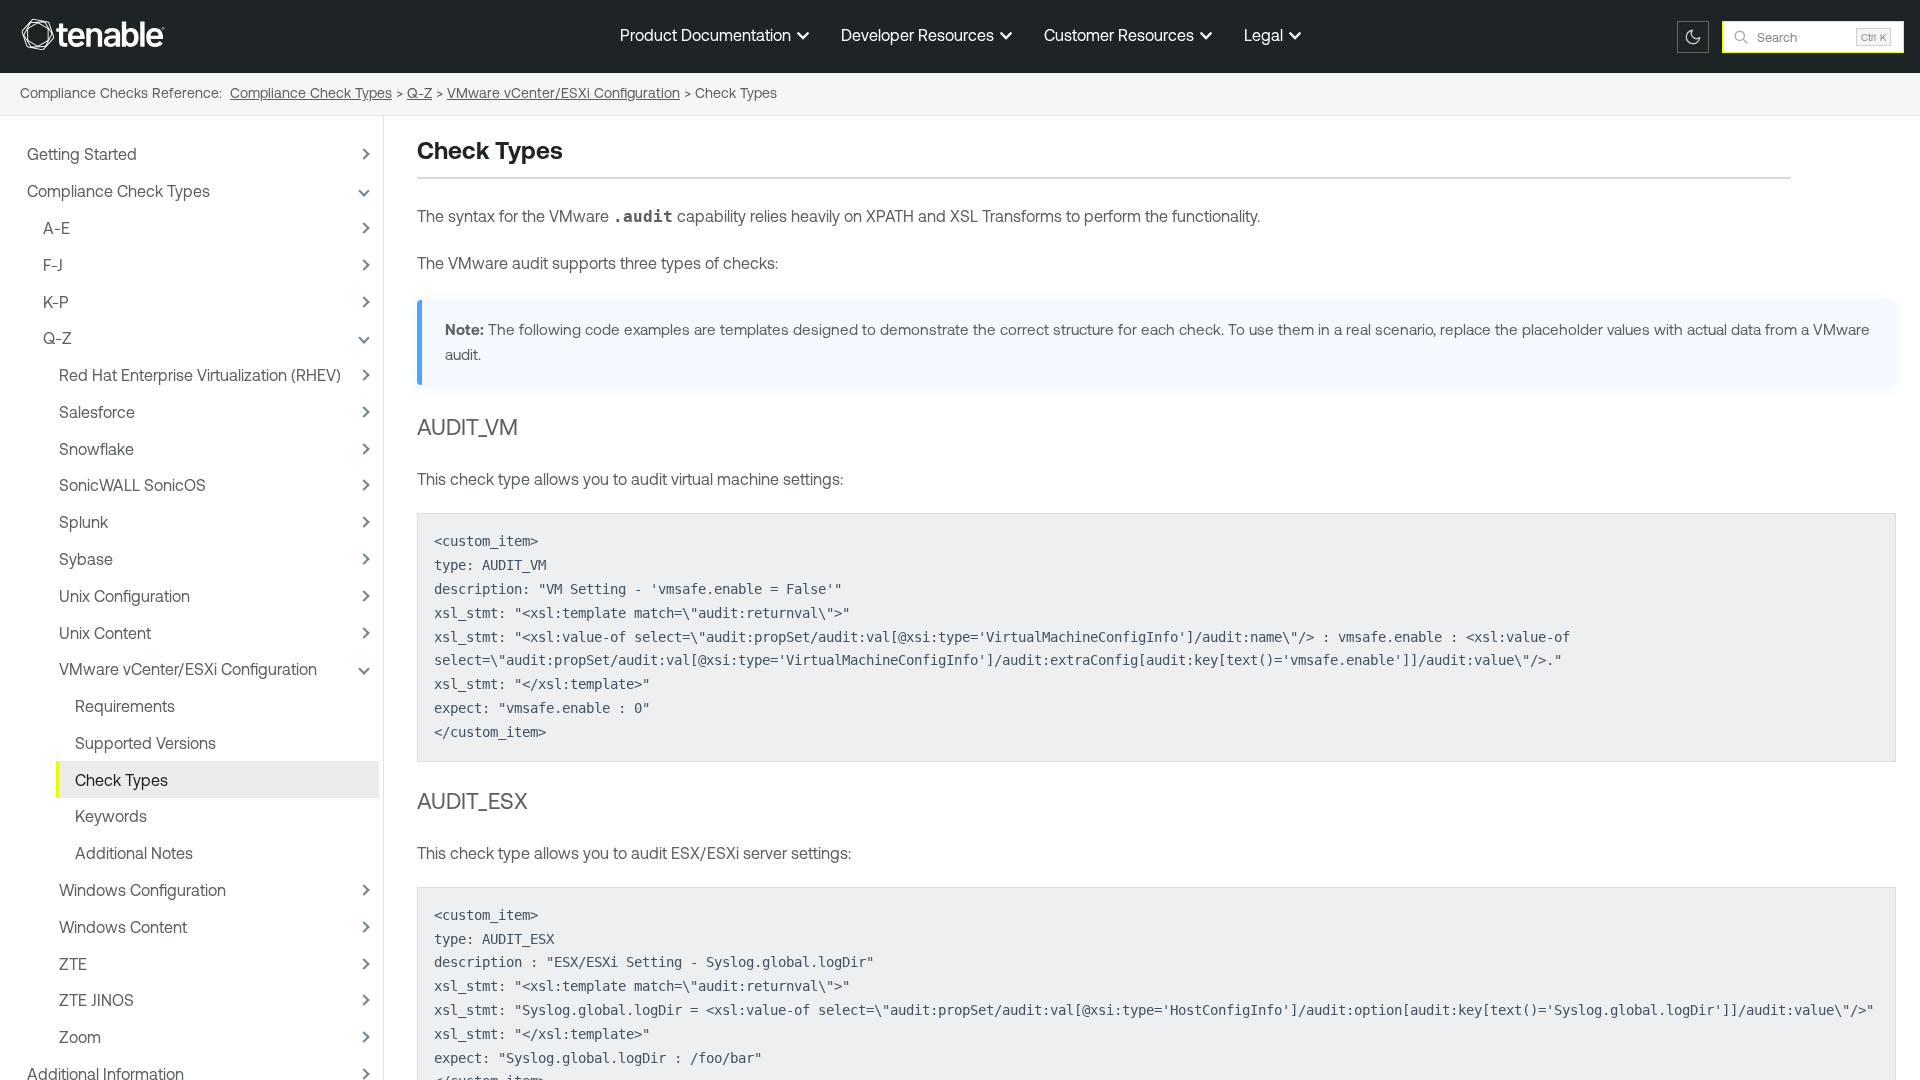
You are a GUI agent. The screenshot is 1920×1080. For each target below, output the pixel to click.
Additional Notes (134, 853)
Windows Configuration (142, 890)
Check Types (121, 780)
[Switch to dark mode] (1693, 37)
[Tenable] (93, 34)
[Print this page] (580, 153)
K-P (56, 302)
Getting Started (82, 154)
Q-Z (57, 338)
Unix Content (105, 633)
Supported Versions (145, 743)
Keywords (111, 816)
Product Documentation (707, 35)
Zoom (80, 1037)
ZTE (73, 964)
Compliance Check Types (118, 191)
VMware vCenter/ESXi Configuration (188, 669)
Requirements (125, 706)
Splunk (83, 522)
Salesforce (97, 412)
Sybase (86, 559)
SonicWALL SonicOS (132, 485)
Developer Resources (919, 35)
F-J (53, 265)
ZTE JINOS (96, 1000)
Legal (1265, 35)
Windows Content (123, 927)
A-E (56, 228)
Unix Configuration (124, 596)
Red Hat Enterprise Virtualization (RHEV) (200, 375)
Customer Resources (1121, 35)
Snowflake (96, 449)
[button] (363, 154)
